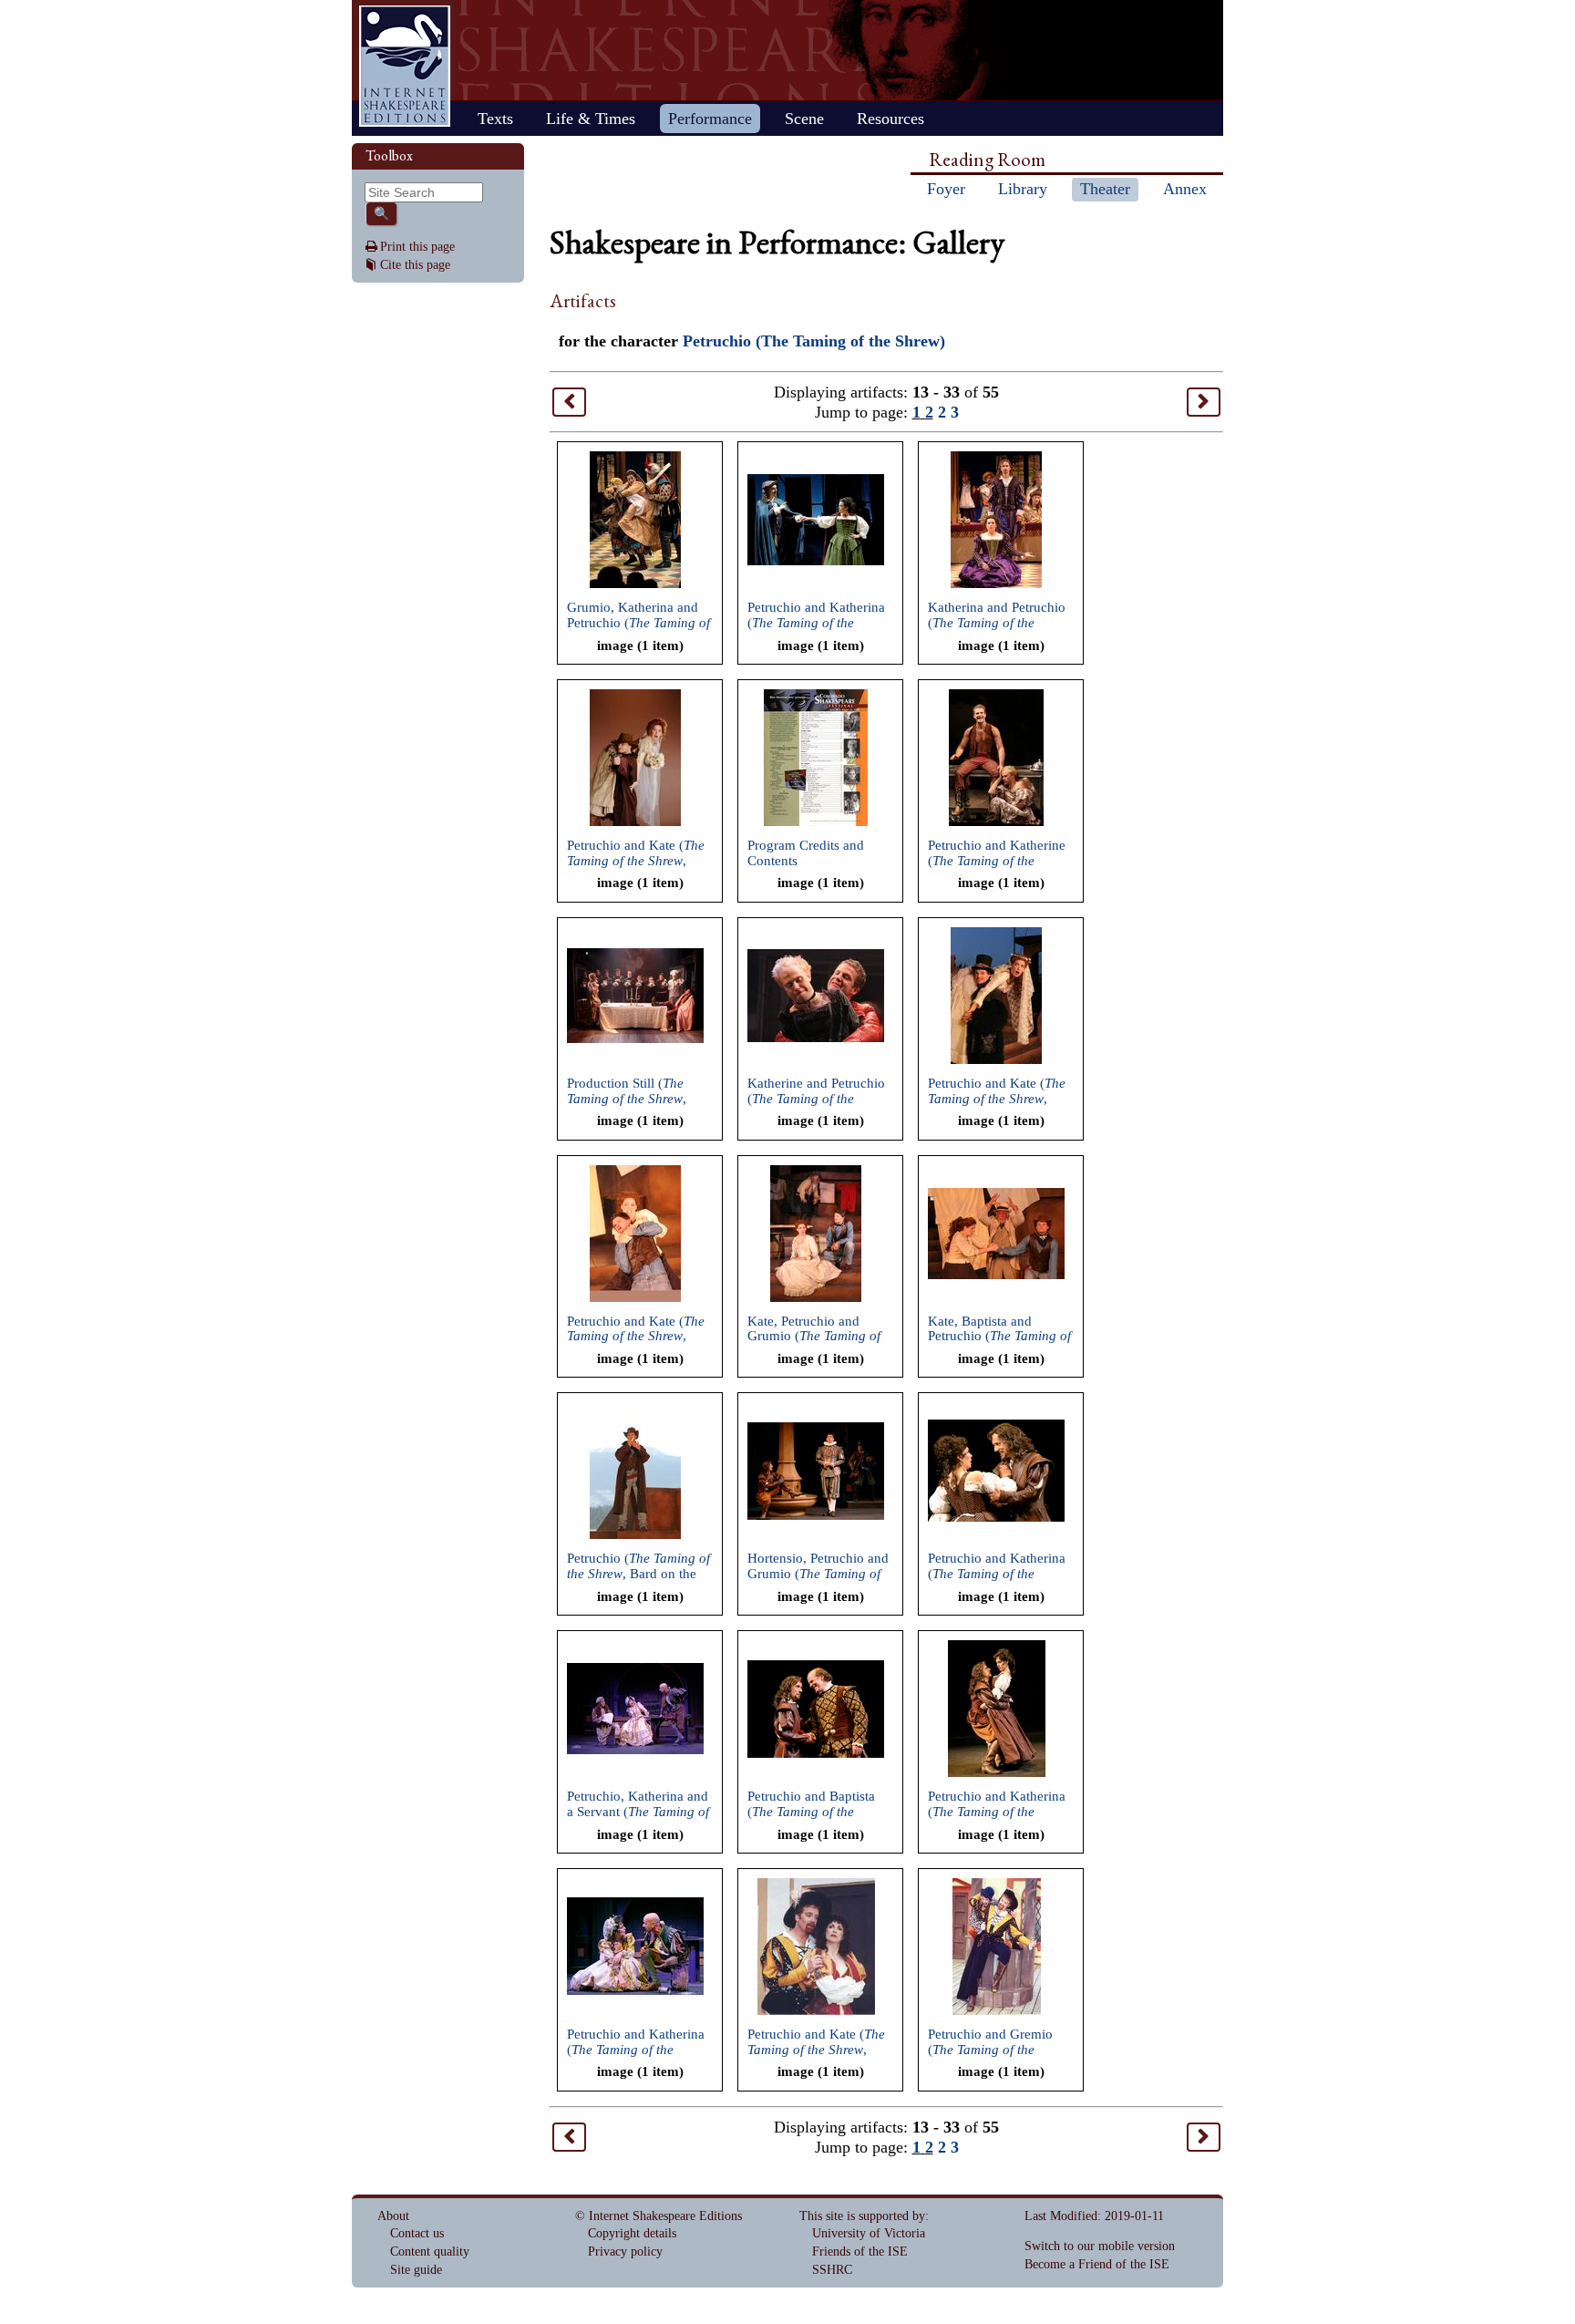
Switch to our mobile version (1100, 2246)
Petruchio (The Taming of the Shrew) (814, 341)
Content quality (430, 2252)
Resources (890, 119)
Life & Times (591, 119)
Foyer (946, 189)
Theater (1105, 189)
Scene (804, 119)
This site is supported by (862, 2216)
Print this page (417, 247)
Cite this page (415, 265)
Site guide (416, 2270)
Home (405, 66)
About (393, 2216)
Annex (1185, 189)
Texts (495, 119)
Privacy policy (625, 2252)
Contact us (417, 2233)
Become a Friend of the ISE (1097, 2264)
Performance (710, 119)
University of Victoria (869, 2233)
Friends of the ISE (860, 2252)
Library (1023, 189)
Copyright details (632, 2233)
